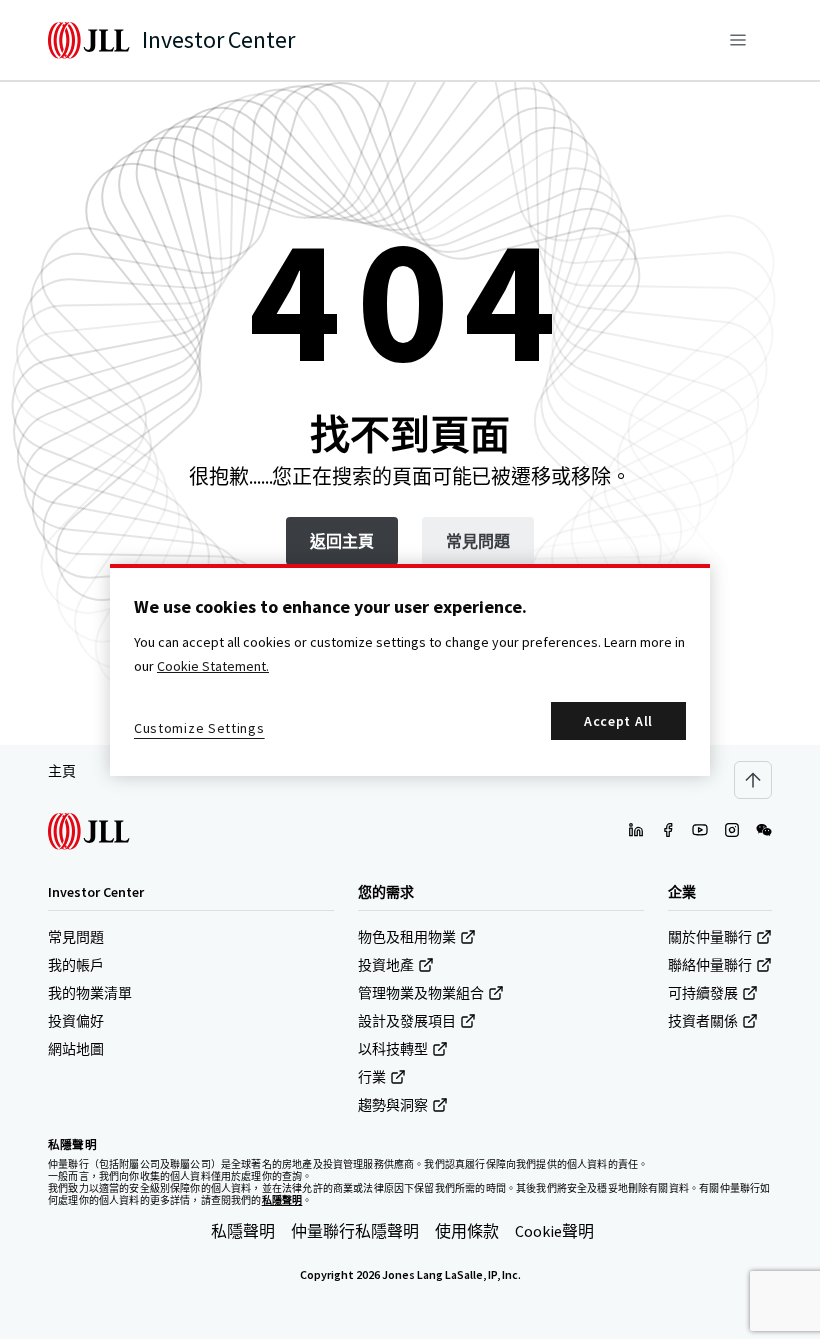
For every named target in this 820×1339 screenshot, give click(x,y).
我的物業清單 (90, 993)
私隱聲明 (243, 1231)
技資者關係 (703, 1021)
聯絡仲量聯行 (710, 965)
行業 (372, 1077)
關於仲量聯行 (710, 937)
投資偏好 (76, 1021)
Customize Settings (199, 728)
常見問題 (76, 937)
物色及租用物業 (407, 937)
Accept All (618, 721)
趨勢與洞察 (393, 1105)
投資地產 (386, 965)
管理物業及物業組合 (421, 993)
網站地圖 (76, 1049)
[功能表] (738, 40)
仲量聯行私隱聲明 (355, 1231)
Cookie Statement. (213, 666)
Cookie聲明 (554, 1231)
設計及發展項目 (407, 1021)
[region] (410, 670)
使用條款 (467, 1231)
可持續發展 (703, 993)
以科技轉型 (393, 1049)
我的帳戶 (76, 965)
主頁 (62, 771)
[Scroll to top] (753, 780)
